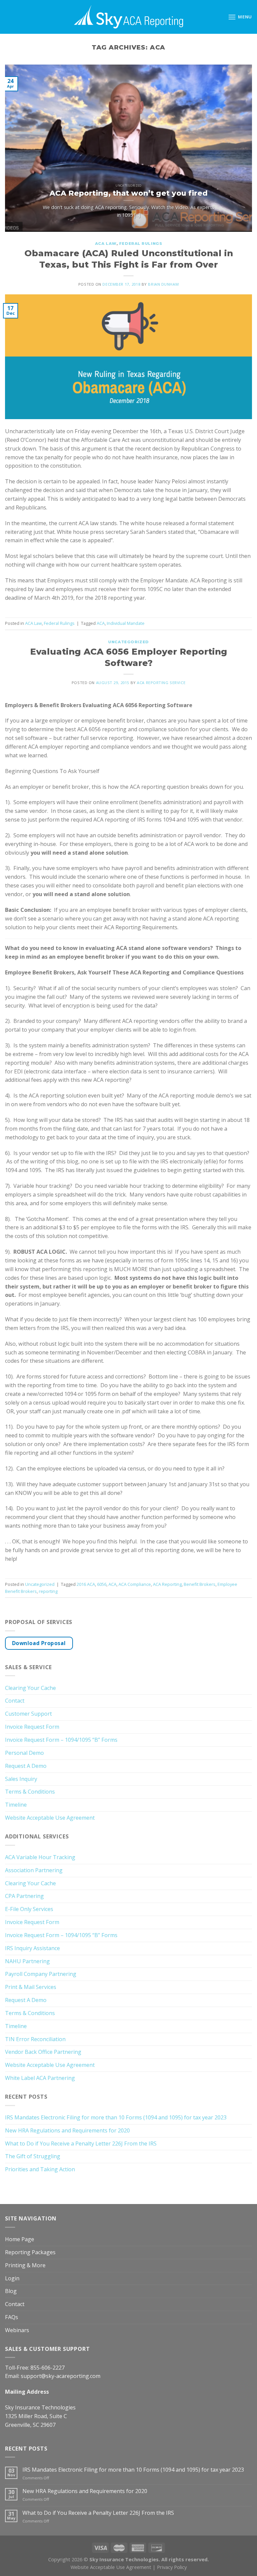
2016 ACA (86, 1584)
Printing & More (25, 2265)
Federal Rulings (141, 244)
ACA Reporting (167, 1584)
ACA (101, 623)
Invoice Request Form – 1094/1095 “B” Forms (61, 1740)
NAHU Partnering (27, 1961)
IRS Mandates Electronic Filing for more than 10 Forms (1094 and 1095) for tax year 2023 (116, 2117)
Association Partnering (34, 1870)
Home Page (20, 2239)
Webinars (17, 2330)
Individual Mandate (126, 623)
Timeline (16, 1805)
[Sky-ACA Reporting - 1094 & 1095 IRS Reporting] (128, 17)
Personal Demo (24, 1753)
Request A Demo (26, 1766)
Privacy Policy (172, 2567)
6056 (102, 1584)
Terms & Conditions (30, 1792)
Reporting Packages (30, 2252)
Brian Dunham (163, 284)
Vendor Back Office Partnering (43, 2052)
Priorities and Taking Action (40, 2169)
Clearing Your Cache (30, 1688)
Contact (15, 1701)
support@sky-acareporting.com (61, 2376)
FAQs (12, 2317)
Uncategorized (128, 642)
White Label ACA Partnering (40, 2078)
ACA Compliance (135, 1584)
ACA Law (106, 244)
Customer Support (28, 1714)
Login (12, 2278)
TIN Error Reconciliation (35, 2039)
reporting (48, 1591)
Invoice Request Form (32, 1727)
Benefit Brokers (200, 1584)
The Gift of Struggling (33, 2156)
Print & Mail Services (31, 1987)
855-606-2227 (48, 2368)
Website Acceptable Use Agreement (50, 1818)
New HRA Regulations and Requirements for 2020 (67, 2130)
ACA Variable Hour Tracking (40, 1857)
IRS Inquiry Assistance (32, 1948)
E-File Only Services (29, 1909)
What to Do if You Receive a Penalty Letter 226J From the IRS (81, 2143)
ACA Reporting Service (161, 683)
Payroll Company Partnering (41, 1974)
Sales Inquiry (21, 1779)
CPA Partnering (24, 1896)
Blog (11, 2291)
